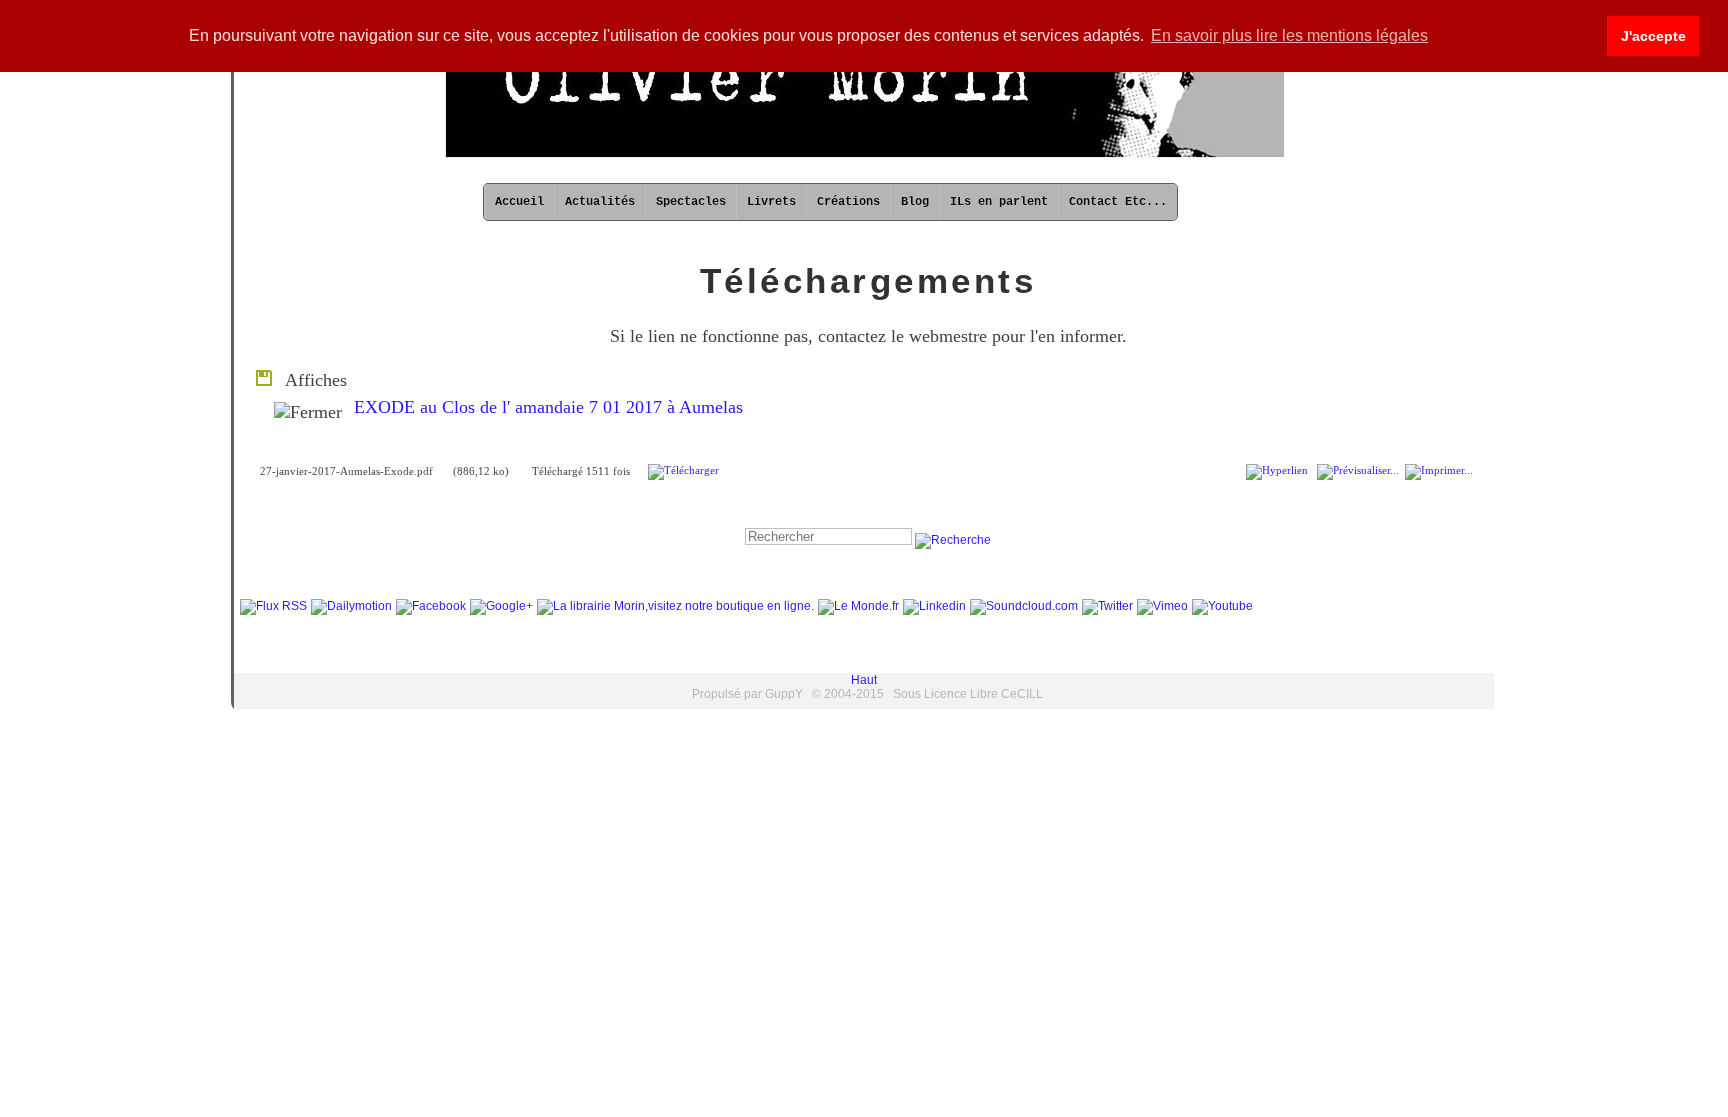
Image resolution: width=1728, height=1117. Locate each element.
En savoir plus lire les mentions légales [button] (1289, 35)
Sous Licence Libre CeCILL (968, 694)
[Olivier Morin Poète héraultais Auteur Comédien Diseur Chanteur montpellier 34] (864, 155)
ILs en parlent (999, 202)
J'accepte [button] (1653, 36)
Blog (915, 202)
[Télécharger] (683, 471)
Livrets (771, 202)
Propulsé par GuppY (749, 694)
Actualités (600, 202)
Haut (864, 680)
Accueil (519, 202)
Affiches (311, 380)
